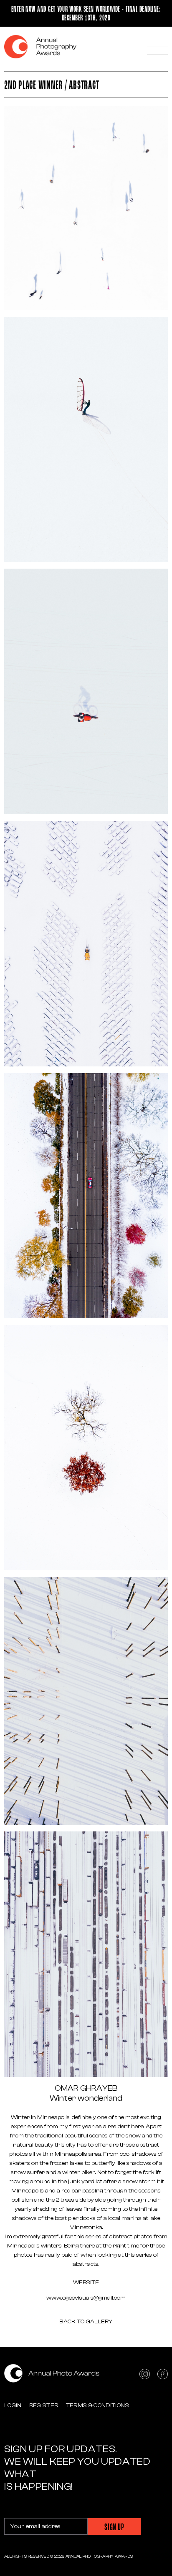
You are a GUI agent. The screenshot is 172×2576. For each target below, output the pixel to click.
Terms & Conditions (97, 2405)
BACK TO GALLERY (86, 2322)
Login (13, 2405)
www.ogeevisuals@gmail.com (86, 2298)
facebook (163, 2374)
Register (44, 2405)
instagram (145, 2374)
